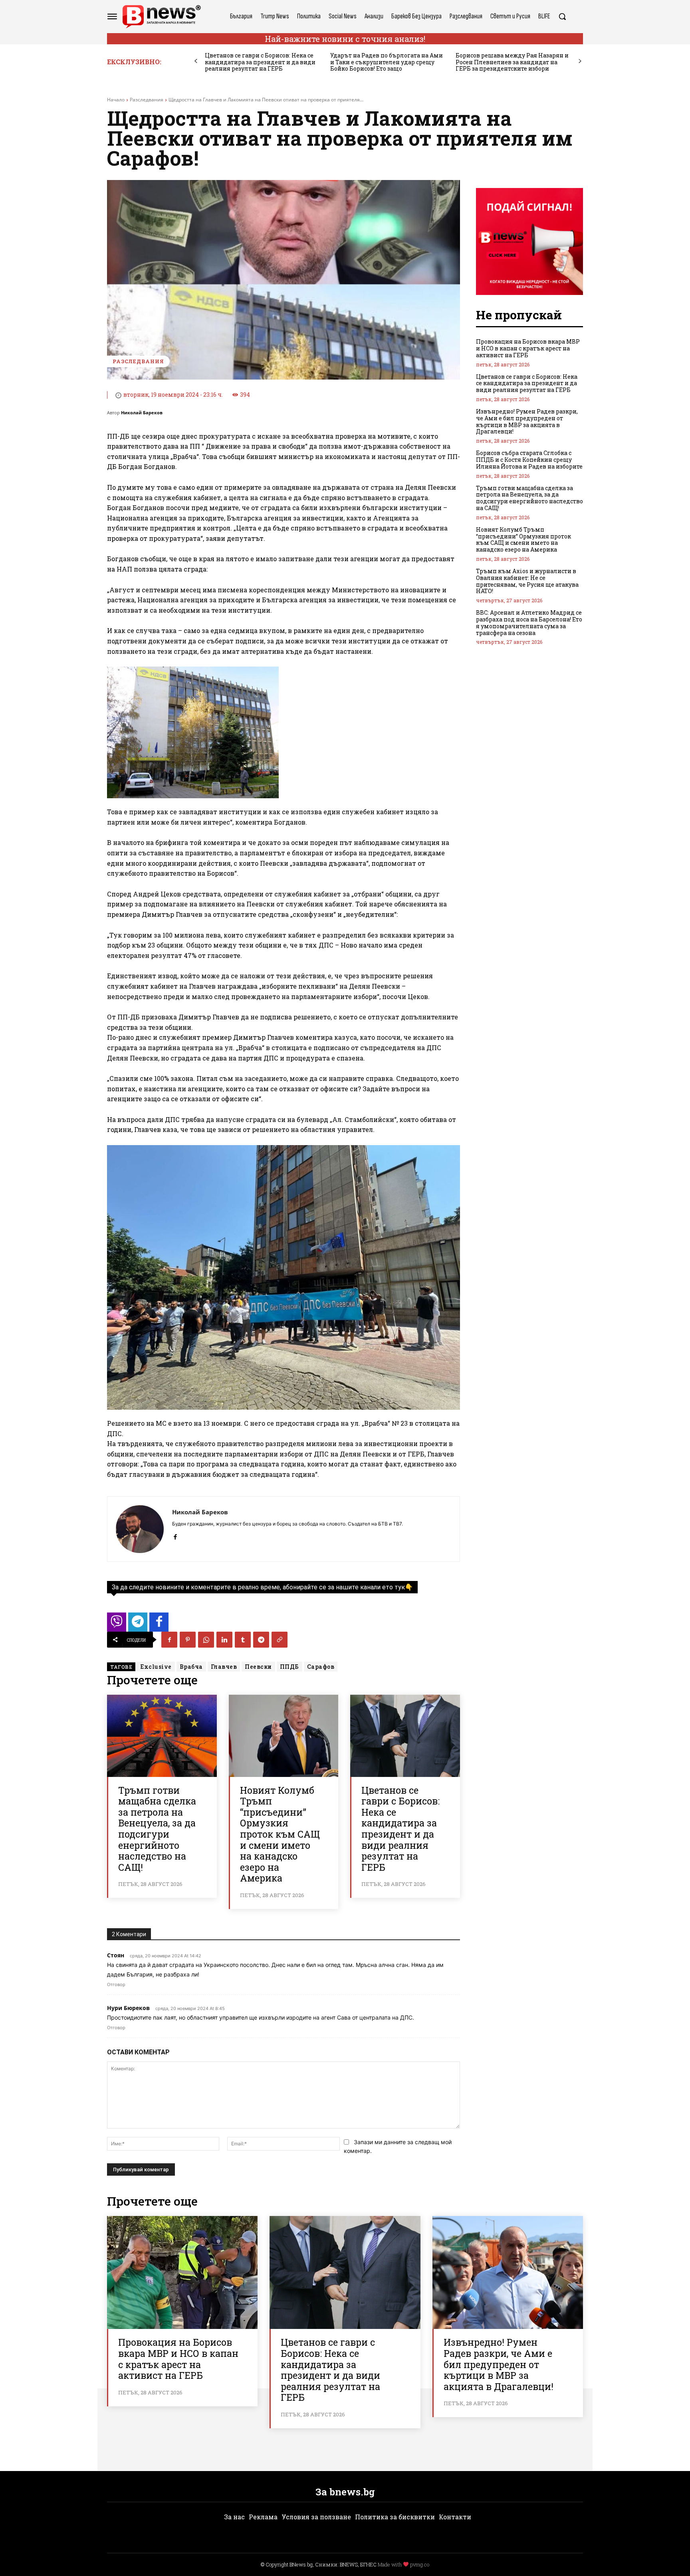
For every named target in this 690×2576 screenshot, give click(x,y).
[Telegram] (261, 1640)
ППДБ (289, 1667)
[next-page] (580, 61)
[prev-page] (196, 61)
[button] (562, 16)
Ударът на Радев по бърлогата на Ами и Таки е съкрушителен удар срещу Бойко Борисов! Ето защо (387, 62)
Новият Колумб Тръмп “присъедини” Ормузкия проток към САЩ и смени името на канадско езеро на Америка (280, 1834)
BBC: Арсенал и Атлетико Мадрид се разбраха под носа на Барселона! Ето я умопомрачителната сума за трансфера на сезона (529, 622)
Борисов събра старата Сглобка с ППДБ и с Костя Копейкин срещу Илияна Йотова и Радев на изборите (529, 460)
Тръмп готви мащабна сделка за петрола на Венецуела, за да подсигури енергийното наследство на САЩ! (157, 1829)
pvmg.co (420, 2564)
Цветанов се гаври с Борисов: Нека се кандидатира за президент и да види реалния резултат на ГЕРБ (260, 62)
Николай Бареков (142, 413)
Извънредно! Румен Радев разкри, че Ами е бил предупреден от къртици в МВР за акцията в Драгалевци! (527, 421)
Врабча (191, 1667)
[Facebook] (175, 1535)
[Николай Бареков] (140, 1529)
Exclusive (156, 1667)
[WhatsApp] (206, 1640)
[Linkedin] (224, 1640)
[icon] (117, 1624)
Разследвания (147, 100)
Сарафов (321, 1667)
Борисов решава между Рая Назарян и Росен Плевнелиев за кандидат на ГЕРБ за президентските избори (512, 62)
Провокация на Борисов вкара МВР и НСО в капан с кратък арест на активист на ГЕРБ (528, 348)
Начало (116, 100)
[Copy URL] (280, 1640)
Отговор (116, 1984)
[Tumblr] (243, 1640)
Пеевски (258, 1667)
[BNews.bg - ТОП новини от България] (161, 17)
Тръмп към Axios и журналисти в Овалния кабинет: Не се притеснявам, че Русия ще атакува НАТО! (527, 581)
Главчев (224, 1667)
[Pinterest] (188, 1640)
